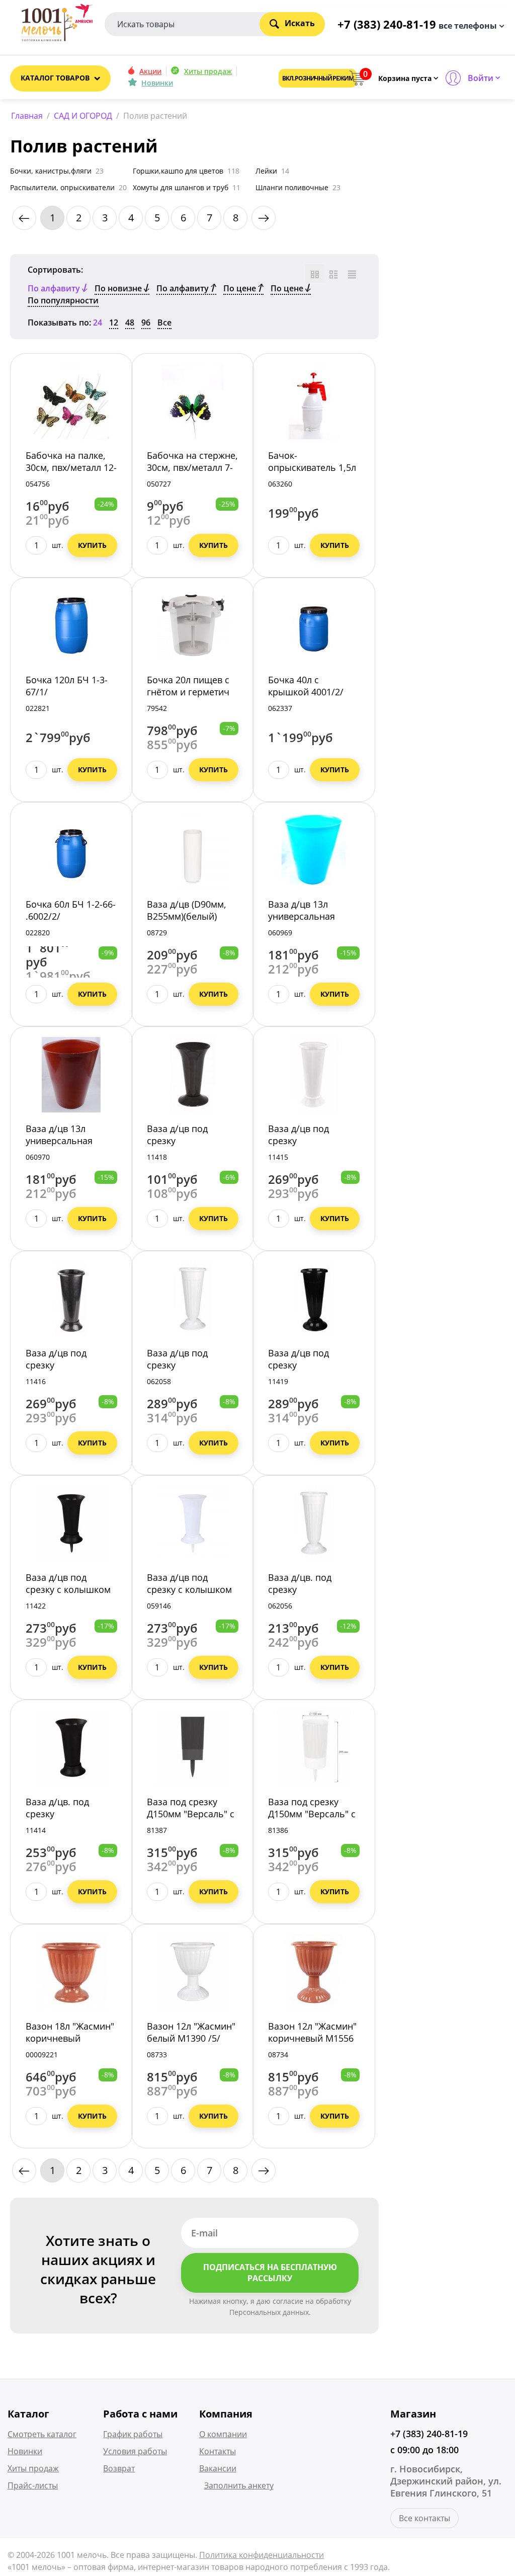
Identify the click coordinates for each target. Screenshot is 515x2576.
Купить (92, 545)
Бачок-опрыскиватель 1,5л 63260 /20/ (312, 467)
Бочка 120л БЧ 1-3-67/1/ (67, 686)
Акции (150, 71)
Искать (300, 23)
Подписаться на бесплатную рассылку (270, 2273)
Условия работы (135, 2451)
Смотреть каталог (42, 2434)
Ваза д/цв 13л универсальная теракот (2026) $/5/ (66, 1141)
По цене (241, 288)
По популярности (63, 300)
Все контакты (424, 2518)
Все (164, 323)
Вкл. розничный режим (318, 78)
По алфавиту (184, 288)
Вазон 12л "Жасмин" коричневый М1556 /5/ (312, 2038)
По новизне (119, 288)
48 (130, 323)
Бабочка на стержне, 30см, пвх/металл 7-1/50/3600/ (192, 467)
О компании (223, 2434)
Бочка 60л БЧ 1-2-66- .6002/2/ (71, 910)
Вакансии (218, 2468)
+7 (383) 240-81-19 (429, 2434)
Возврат (119, 2468)
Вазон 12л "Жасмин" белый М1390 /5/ (191, 2032)
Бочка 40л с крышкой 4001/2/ (306, 686)
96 (146, 323)
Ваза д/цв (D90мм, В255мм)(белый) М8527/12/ (187, 916)
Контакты (218, 2451)
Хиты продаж (208, 71)
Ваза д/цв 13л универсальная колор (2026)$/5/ (304, 916)
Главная (27, 116)
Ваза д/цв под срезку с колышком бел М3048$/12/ (189, 1589)
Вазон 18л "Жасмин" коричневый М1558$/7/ (70, 2038)
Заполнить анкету (239, 2485)
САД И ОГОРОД (83, 116)
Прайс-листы (33, 2485)
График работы (133, 2434)
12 (114, 323)
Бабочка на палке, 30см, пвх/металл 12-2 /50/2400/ (71, 467)
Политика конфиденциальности (262, 2555)
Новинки (157, 83)
